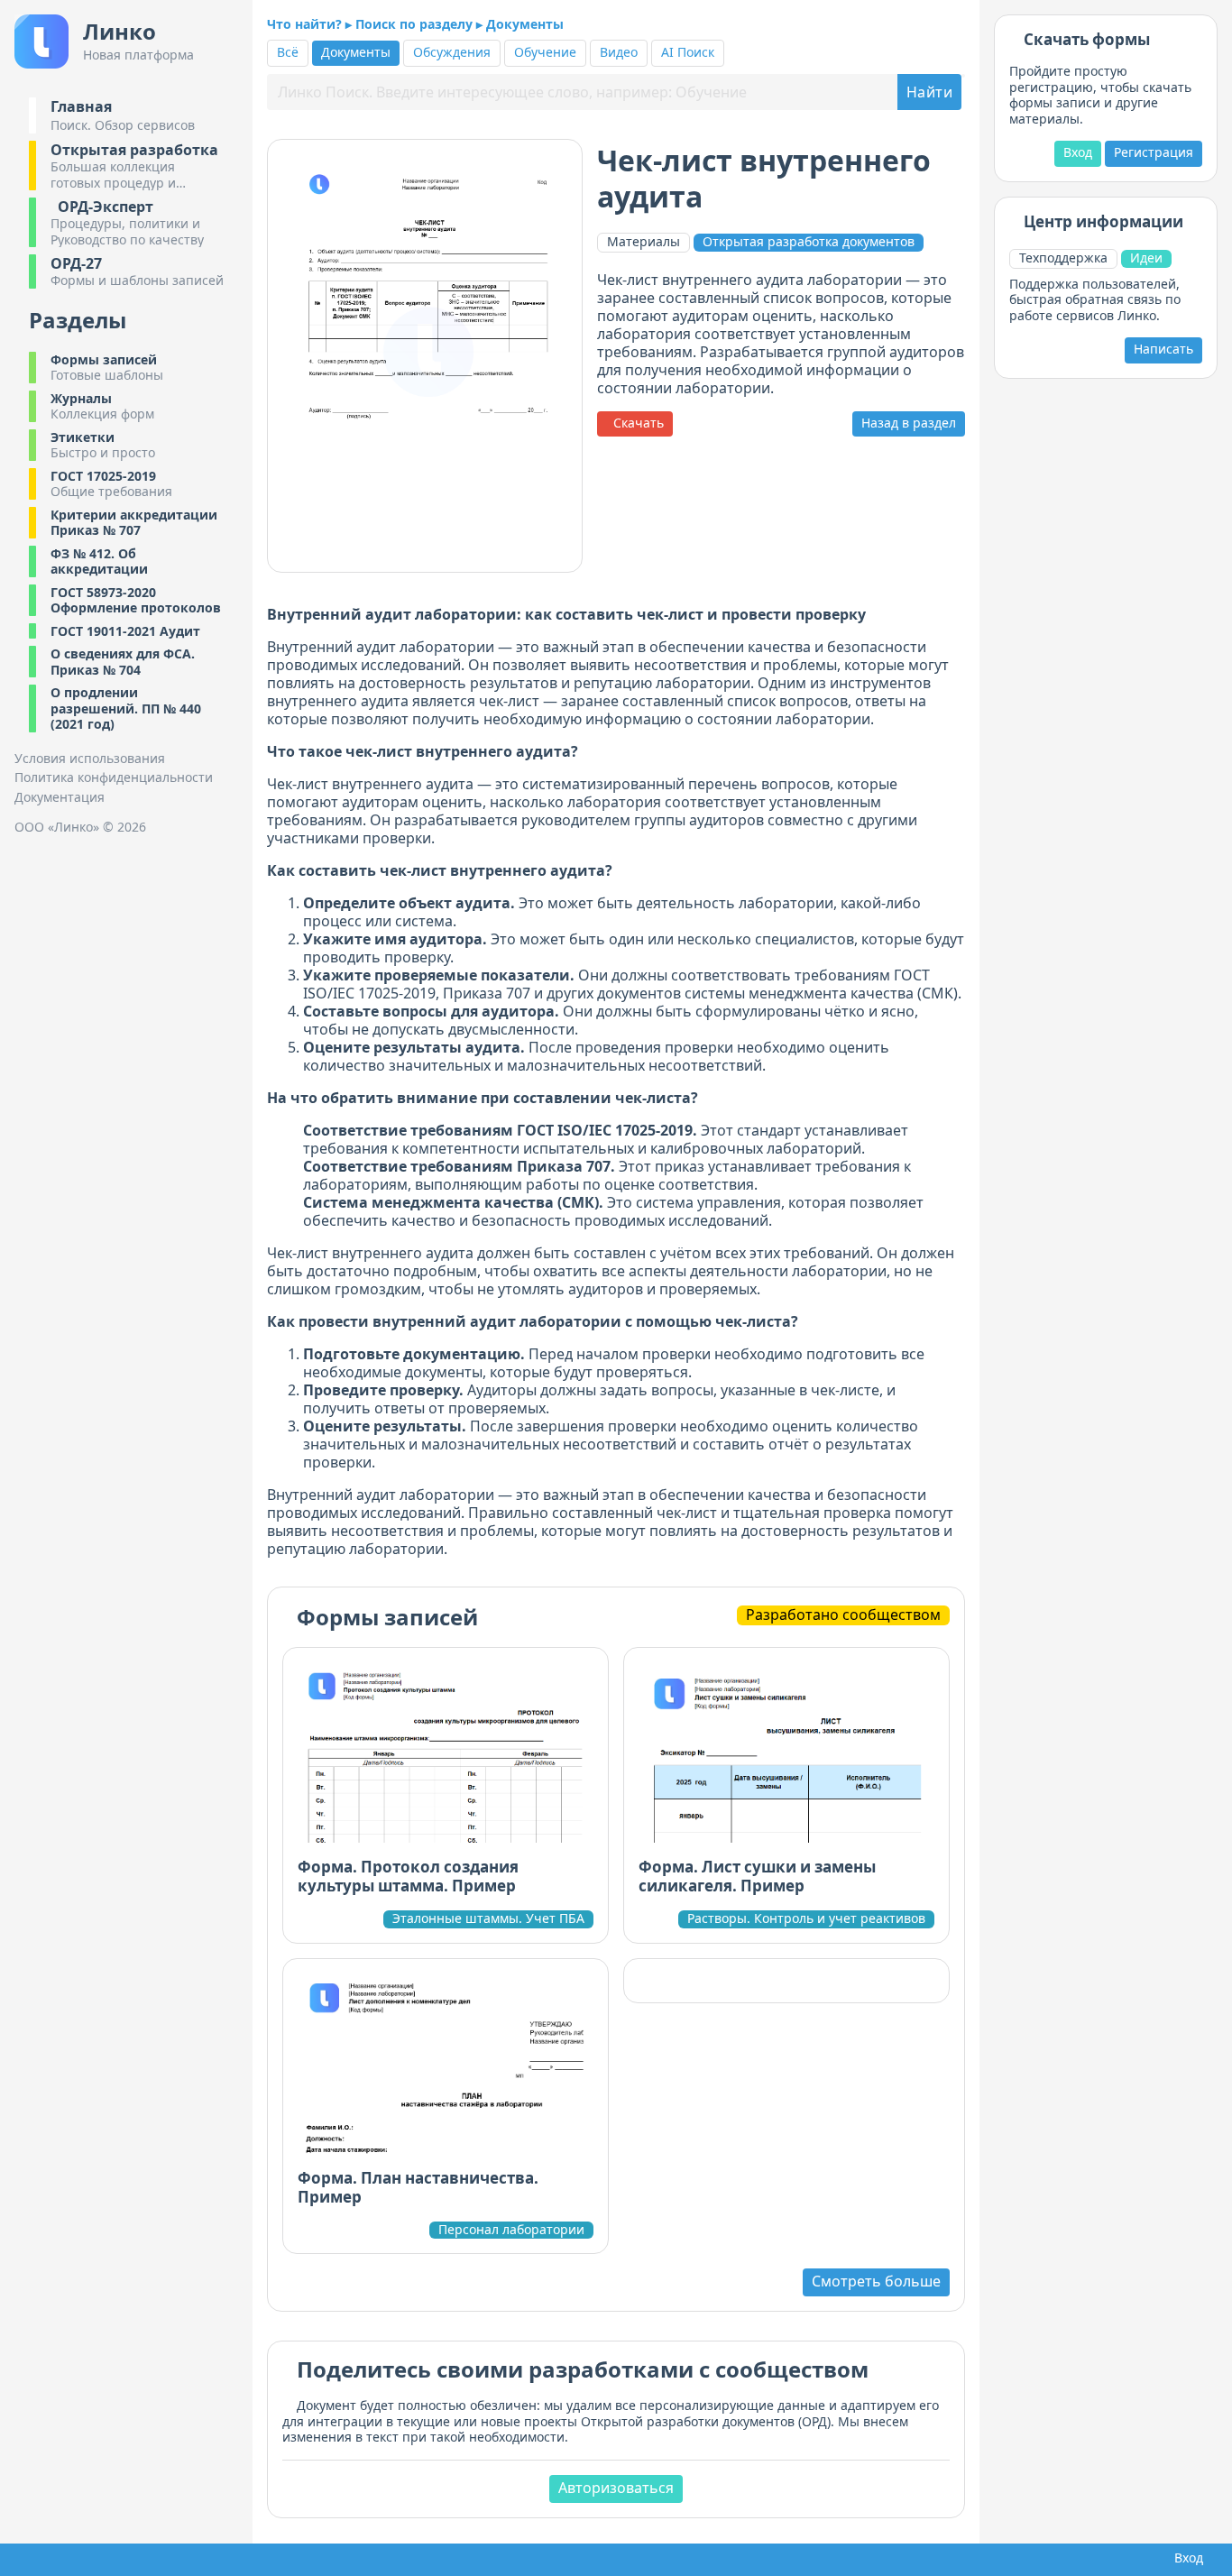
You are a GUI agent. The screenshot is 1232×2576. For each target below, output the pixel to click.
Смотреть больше (876, 2281)
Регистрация (1154, 152)
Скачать (635, 423)
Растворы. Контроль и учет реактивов (806, 1918)
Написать (1163, 349)
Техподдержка (1063, 258)
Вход (1078, 152)
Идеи (1146, 258)
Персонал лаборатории (511, 2230)
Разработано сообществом (843, 1615)
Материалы (644, 241)
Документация (60, 797)
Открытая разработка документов (809, 242)
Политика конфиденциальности (114, 777)
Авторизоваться (616, 2488)
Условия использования (90, 759)
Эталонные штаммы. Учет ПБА (488, 1918)
